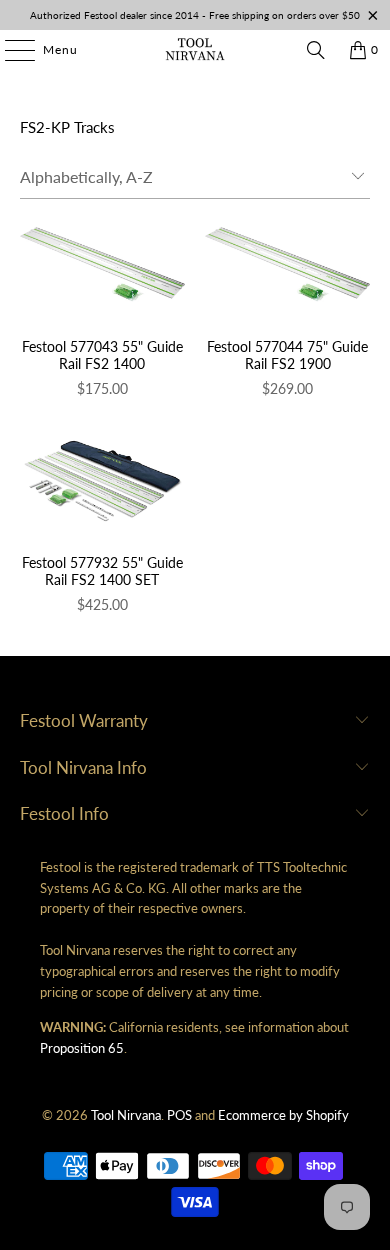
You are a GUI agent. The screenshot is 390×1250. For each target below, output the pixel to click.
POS (179, 1115)
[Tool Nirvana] (195, 50)
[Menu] (10, 50)
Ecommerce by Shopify (283, 1115)
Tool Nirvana (126, 1115)
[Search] (316, 50)
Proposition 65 (82, 1048)
